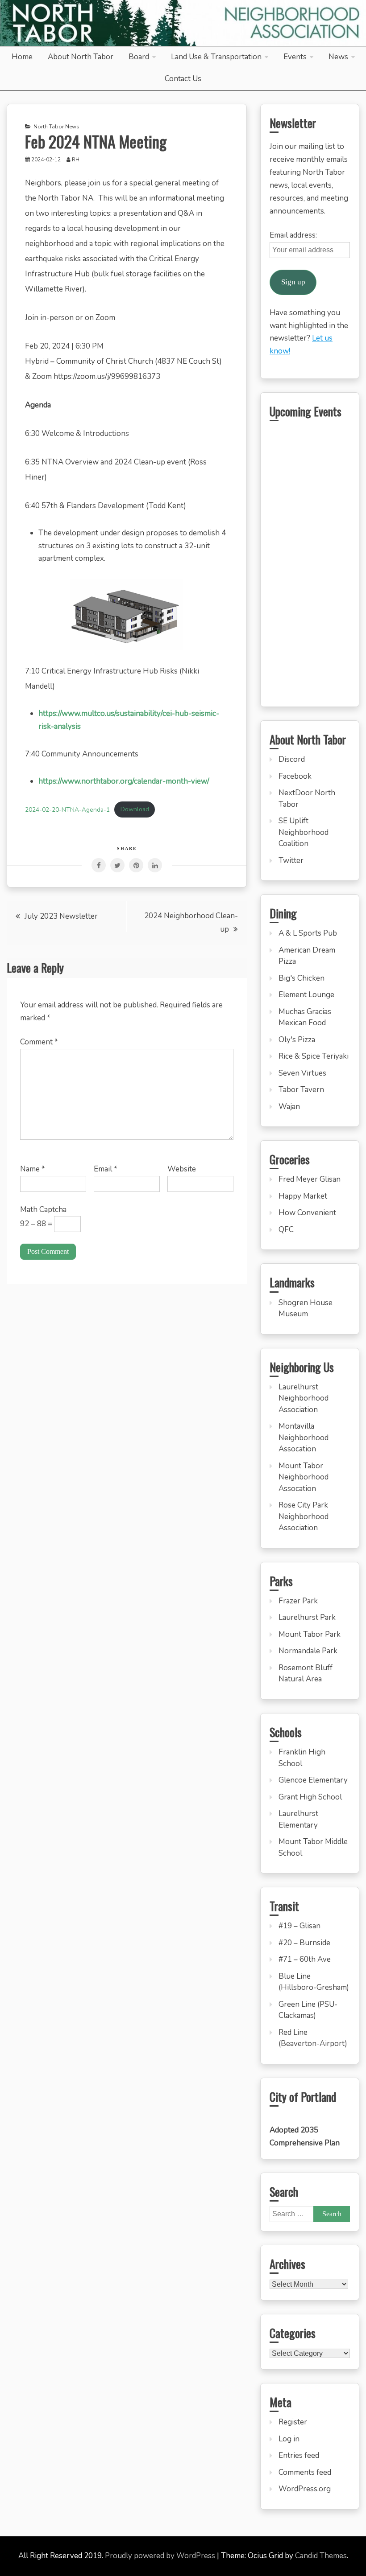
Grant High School (310, 1797)
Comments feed (305, 2472)
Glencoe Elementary (313, 1780)
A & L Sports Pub (308, 933)
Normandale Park (308, 1651)
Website (182, 1169)
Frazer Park (298, 1601)
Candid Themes (321, 2556)
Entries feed (299, 2455)
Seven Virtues (302, 1073)
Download (135, 809)
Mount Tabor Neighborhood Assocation (304, 1477)
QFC (286, 1230)
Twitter (291, 861)
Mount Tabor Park (310, 1634)
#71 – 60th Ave (305, 1959)
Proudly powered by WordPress (161, 2556)
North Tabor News (56, 127)
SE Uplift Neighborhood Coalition (304, 832)
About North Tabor (81, 57)
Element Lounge (306, 995)
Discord (292, 759)
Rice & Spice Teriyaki (314, 1056)
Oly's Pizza (297, 1040)
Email (106, 1169)
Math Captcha (43, 1210)
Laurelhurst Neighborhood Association (304, 1398)
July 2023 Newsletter (61, 916)
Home (22, 57)
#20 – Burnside (304, 1943)
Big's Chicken (302, 978)
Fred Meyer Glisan (310, 1179)
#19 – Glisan (299, 1926)
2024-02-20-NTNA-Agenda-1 (67, 809)
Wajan (289, 1107)
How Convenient (307, 1213)
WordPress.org (305, 2489)
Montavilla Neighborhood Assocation (304, 1438)
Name (33, 1169)
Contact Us (183, 79)
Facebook (295, 776)
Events (295, 57)
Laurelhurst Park (307, 1617)
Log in (289, 2439)
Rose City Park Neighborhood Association (304, 1516)
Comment (39, 1042)
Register (293, 2422)
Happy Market (303, 1196)
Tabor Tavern (301, 1090)
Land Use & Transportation (216, 57)
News (338, 57)
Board (139, 57)
